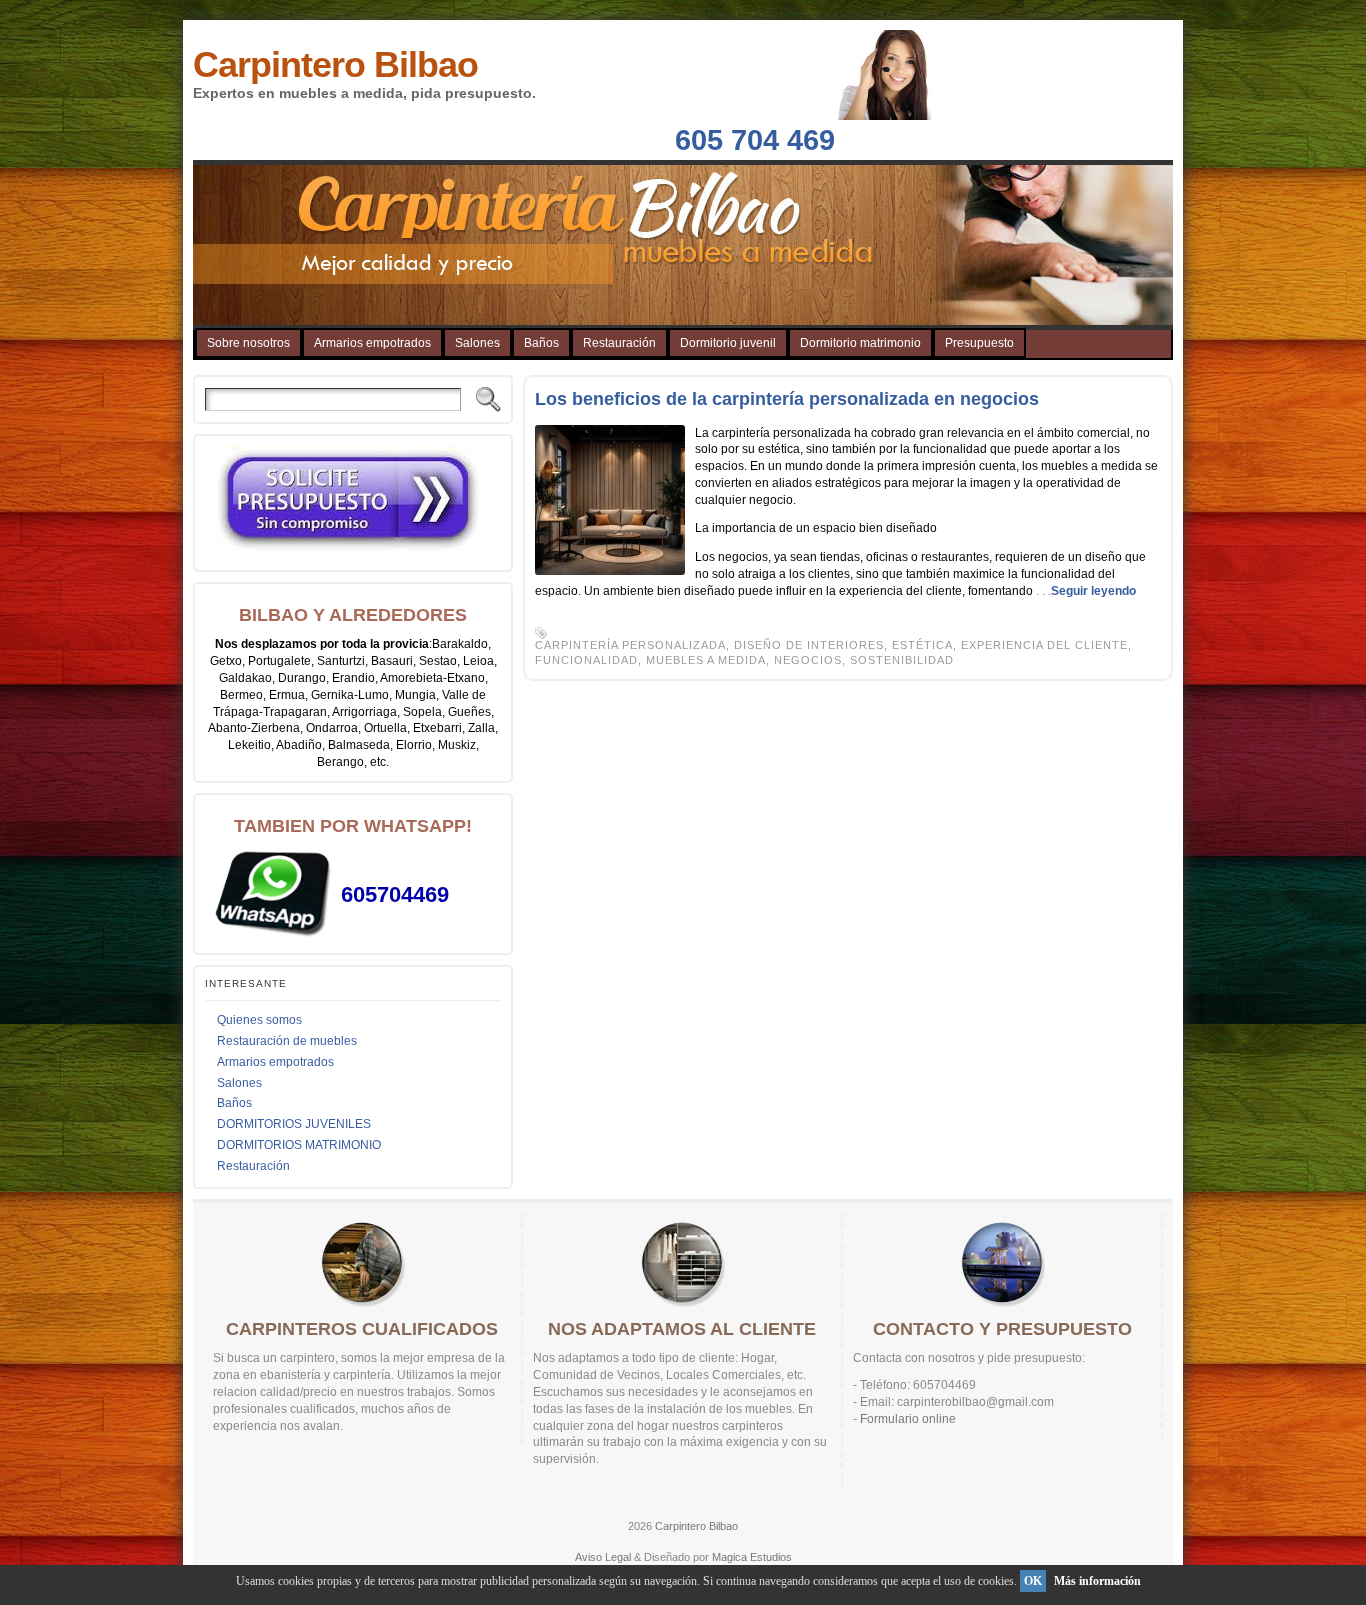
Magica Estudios (752, 1557)
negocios (808, 660)
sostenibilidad (902, 660)
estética (922, 645)
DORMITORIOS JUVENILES (294, 1124)
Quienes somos (259, 1020)
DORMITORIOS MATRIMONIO (299, 1145)
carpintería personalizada (630, 645)
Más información (1097, 1581)
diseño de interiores (809, 645)
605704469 (395, 894)
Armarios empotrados (275, 1062)
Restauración (253, 1166)
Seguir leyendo (1093, 591)
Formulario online (908, 1419)
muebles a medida (706, 660)
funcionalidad (586, 660)
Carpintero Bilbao (335, 64)
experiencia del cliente (1044, 645)
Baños (234, 1103)
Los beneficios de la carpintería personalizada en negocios (787, 399)
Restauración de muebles (287, 1041)
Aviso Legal (603, 1557)
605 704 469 (755, 140)
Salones (239, 1083)
